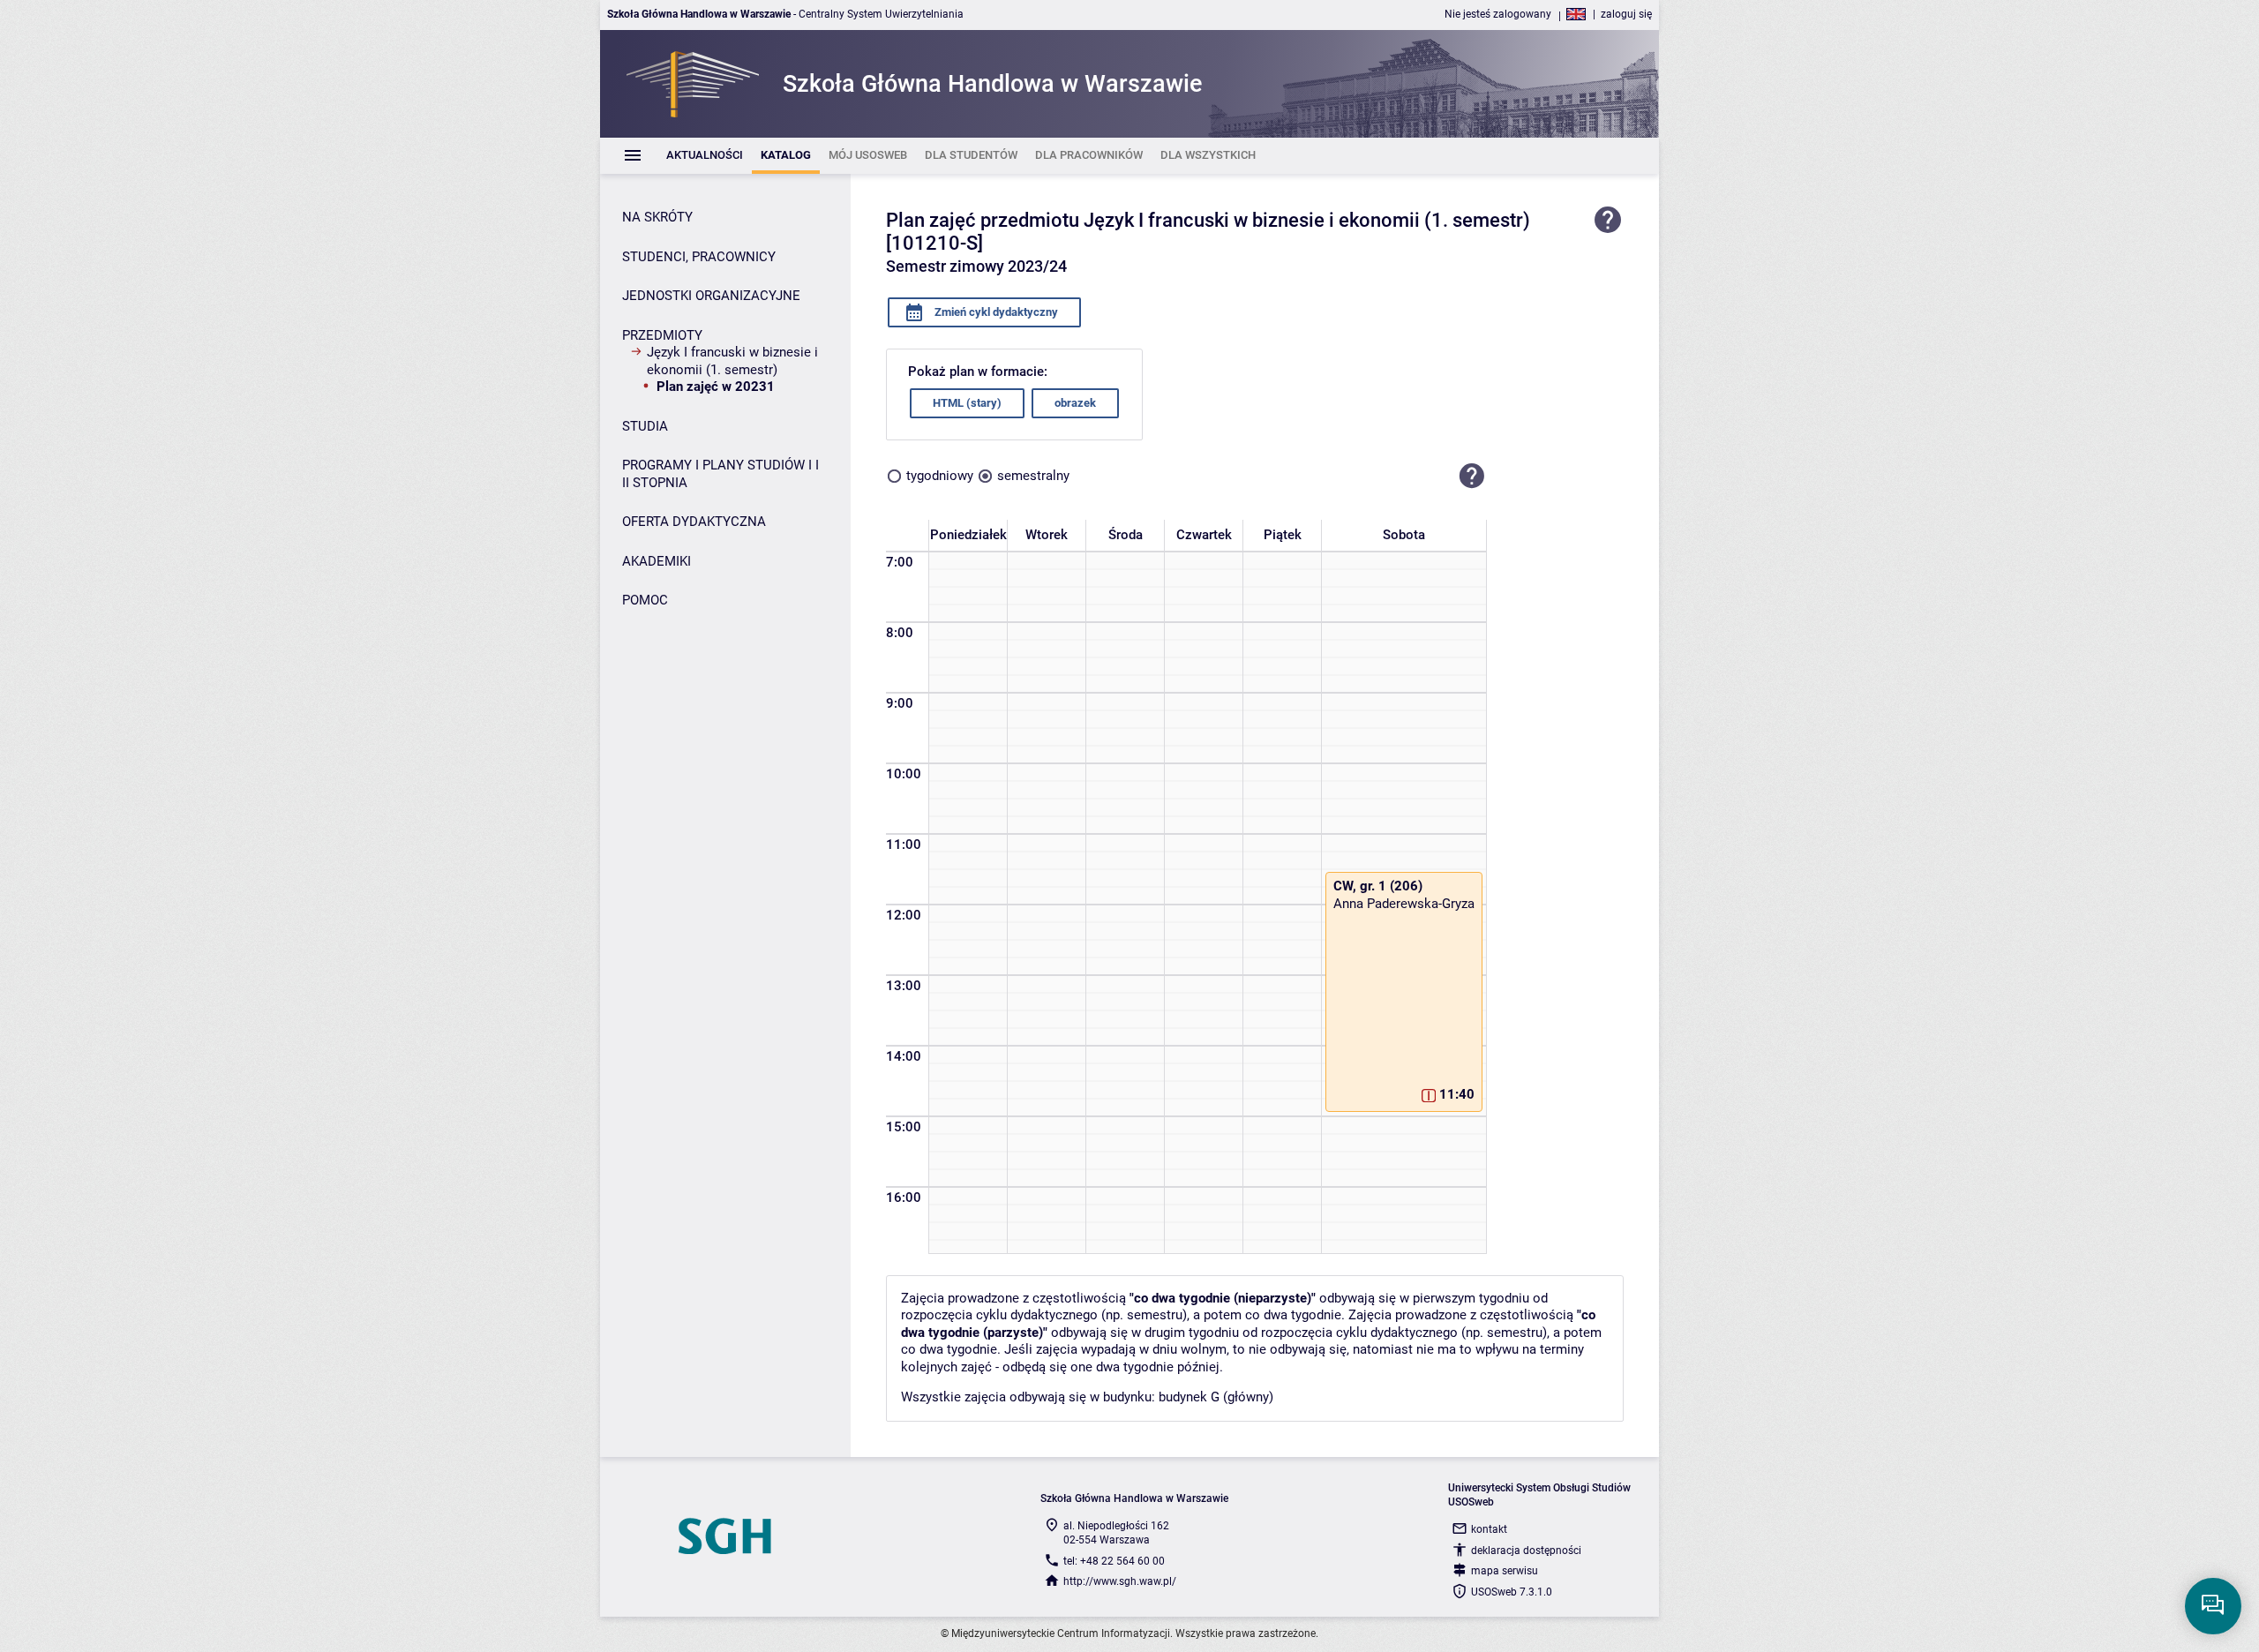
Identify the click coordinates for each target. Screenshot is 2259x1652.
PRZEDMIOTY (662, 335)
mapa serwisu (1505, 1571)
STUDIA (645, 426)
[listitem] (705, 156)
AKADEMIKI (657, 561)
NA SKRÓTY (657, 217)
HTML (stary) (967, 403)
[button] (1472, 477)
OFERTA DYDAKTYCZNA (694, 522)
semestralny (1033, 476)
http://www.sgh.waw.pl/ (1120, 1581)
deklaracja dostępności (1526, 1551)
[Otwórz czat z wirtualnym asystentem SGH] (2213, 1606)
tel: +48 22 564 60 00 (1114, 1561)
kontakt (1489, 1529)
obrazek (1075, 403)
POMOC (645, 600)
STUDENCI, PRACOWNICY (699, 257)
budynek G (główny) (1216, 1397)
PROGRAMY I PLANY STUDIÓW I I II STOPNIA (720, 474)
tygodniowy (940, 476)
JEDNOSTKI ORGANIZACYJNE (711, 296)
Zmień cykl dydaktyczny (995, 312)
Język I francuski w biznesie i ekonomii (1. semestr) (732, 361)
